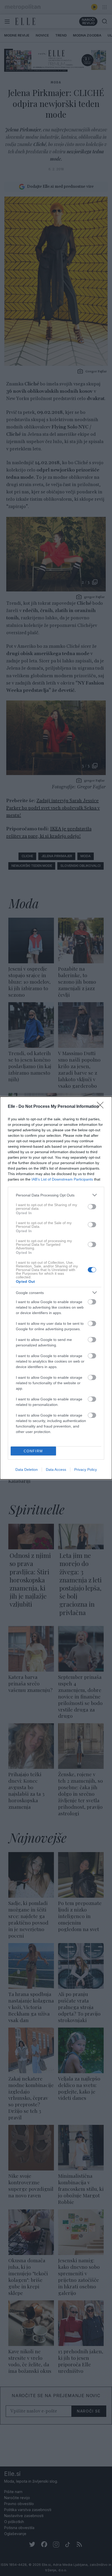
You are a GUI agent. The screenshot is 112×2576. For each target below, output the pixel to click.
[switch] (92, 1207)
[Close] (102, 1107)
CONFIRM (33, 1451)
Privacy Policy (86, 1470)
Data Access (56, 1470)
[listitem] (56, 1195)
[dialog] (56, 1288)
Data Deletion (27, 1470)
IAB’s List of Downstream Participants (62, 1179)
